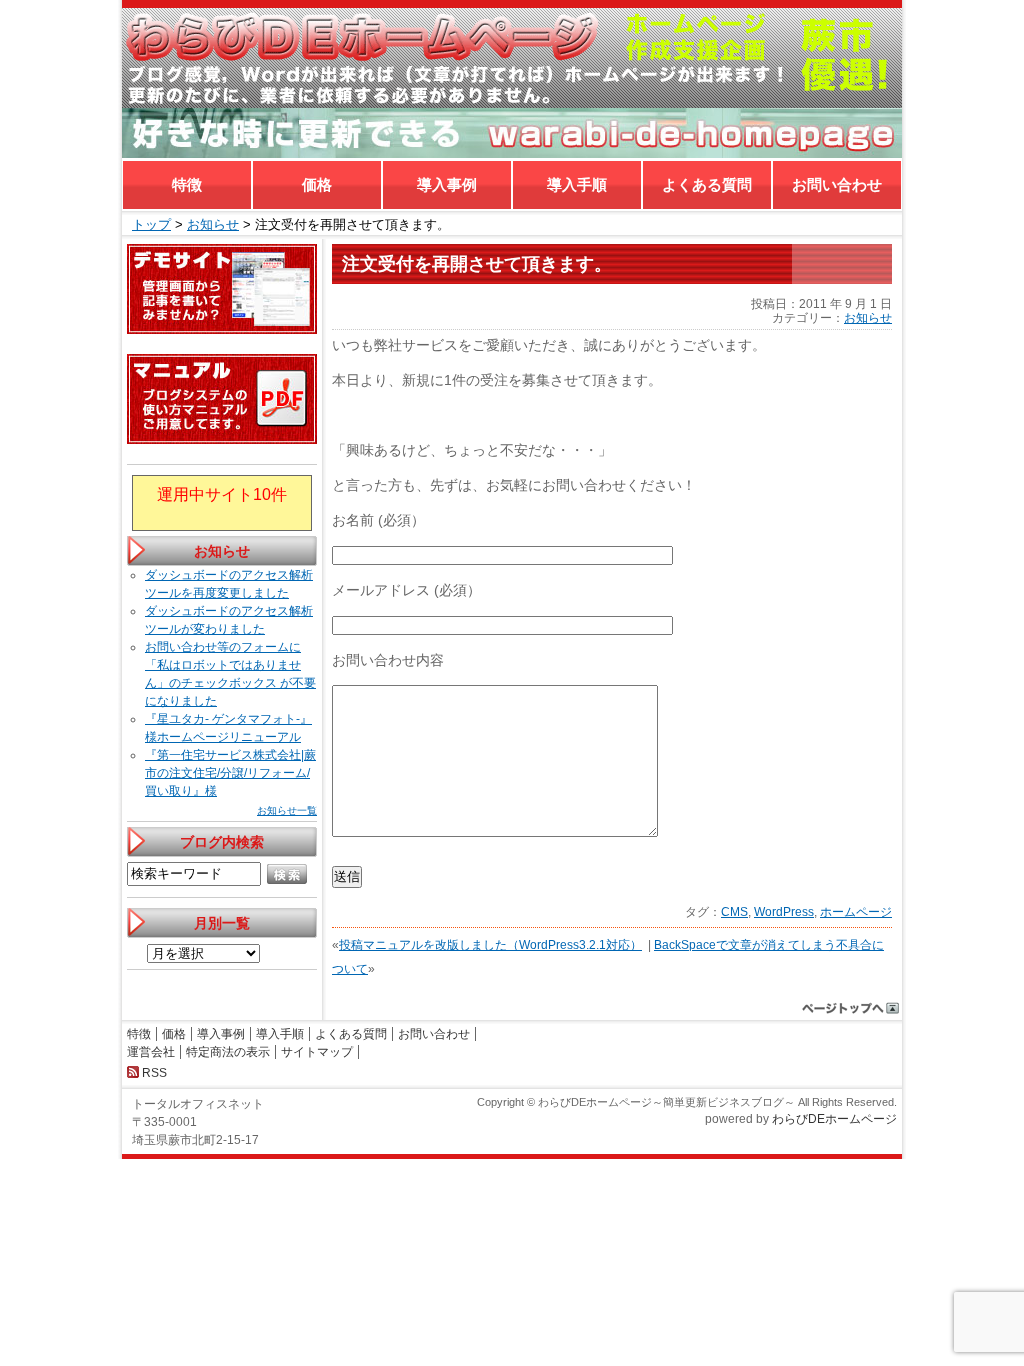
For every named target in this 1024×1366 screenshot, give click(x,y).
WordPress (784, 912)
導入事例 (447, 184)
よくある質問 (707, 184)
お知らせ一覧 (287, 810)
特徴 (187, 184)
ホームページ (856, 912)
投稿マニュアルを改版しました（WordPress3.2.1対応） (490, 945)
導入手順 (577, 184)
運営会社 (151, 1052)
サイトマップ (317, 1052)
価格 (317, 184)
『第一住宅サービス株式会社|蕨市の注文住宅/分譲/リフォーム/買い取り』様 (230, 773)
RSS (154, 1073)
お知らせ (213, 224)
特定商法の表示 (228, 1052)
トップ (151, 224)
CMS (734, 912)
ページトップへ (851, 1008)
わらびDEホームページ (834, 1119)
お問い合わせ (837, 184)
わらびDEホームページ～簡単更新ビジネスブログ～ (512, 58)
